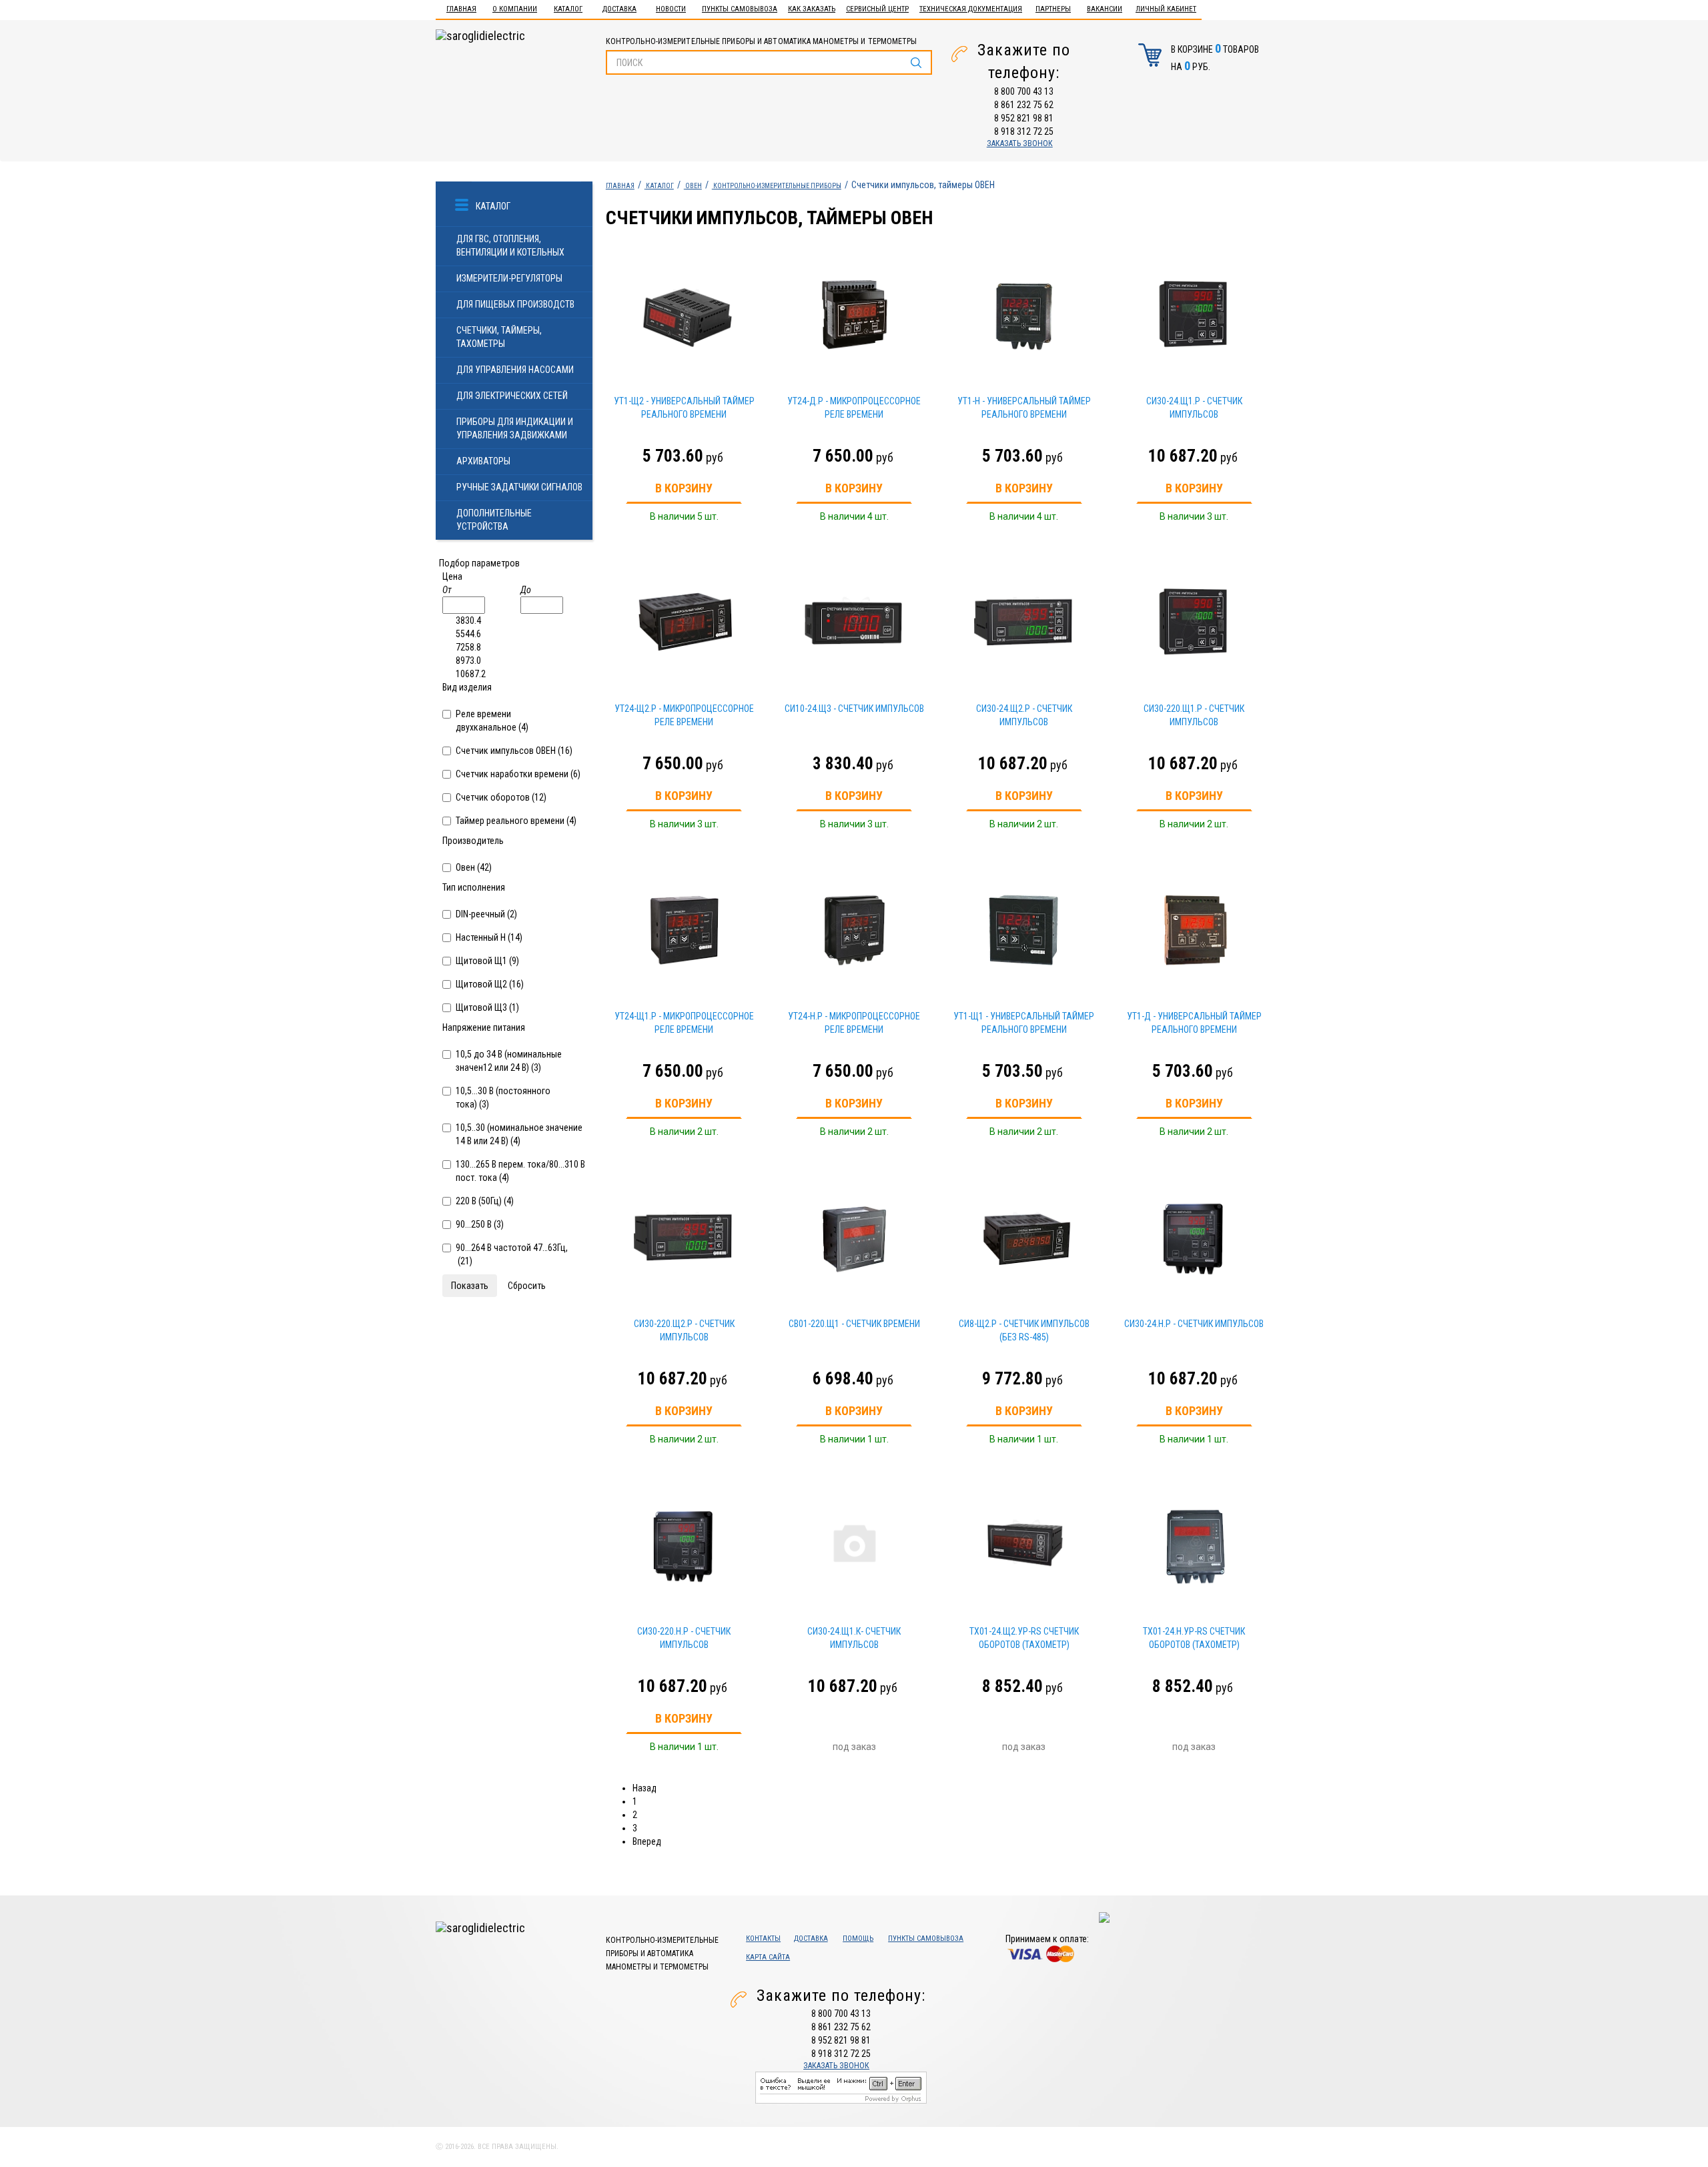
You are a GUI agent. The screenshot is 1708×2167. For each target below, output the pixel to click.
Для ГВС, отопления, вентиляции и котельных (510, 246)
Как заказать (812, 9)
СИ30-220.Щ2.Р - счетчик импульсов (684, 1330)
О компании (515, 9)
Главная (461, 9)
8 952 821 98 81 (1024, 118)
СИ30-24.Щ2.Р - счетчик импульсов (1024, 715)
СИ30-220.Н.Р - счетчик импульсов (684, 1638)
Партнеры (1053, 9)
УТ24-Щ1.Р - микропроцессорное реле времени (684, 1023)
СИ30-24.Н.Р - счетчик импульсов (1194, 1324)
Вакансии (1105, 9)
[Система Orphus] (841, 2087)
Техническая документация (971, 9)
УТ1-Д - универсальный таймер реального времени (1194, 1023)
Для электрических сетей (512, 396)
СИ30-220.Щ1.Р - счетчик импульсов (1194, 715)
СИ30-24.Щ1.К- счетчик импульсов (854, 1638)
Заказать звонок (1020, 143)
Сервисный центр (877, 9)
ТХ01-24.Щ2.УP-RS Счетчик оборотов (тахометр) (1024, 1638)
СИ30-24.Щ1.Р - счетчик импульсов (1194, 408)
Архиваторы (483, 461)
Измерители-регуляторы (509, 278)
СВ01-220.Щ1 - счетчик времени (854, 1324)
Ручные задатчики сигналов (519, 487)
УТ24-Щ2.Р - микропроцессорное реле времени (684, 715)
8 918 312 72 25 (1024, 131)
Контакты (763, 1938)
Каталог (568, 9)
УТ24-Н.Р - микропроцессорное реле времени (854, 1023)
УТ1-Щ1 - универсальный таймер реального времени (1024, 1023)
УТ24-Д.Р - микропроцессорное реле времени (854, 408)
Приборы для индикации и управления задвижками (515, 428)
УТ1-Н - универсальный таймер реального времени (1024, 408)
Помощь (858, 1938)
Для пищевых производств (515, 304)
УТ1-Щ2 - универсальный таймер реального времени (684, 408)
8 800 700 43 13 (1024, 91)
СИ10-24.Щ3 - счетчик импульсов (854, 709)
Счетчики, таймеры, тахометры (499, 337)
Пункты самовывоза (740, 9)
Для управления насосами (515, 370)
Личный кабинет (1166, 9)
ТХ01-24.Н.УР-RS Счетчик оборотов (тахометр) (1194, 1638)
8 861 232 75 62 (1024, 105)
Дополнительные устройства (494, 520)
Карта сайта (768, 1957)
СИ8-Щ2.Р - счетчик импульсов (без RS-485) (1024, 1330)
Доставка (619, 9)
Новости (671, 9)
